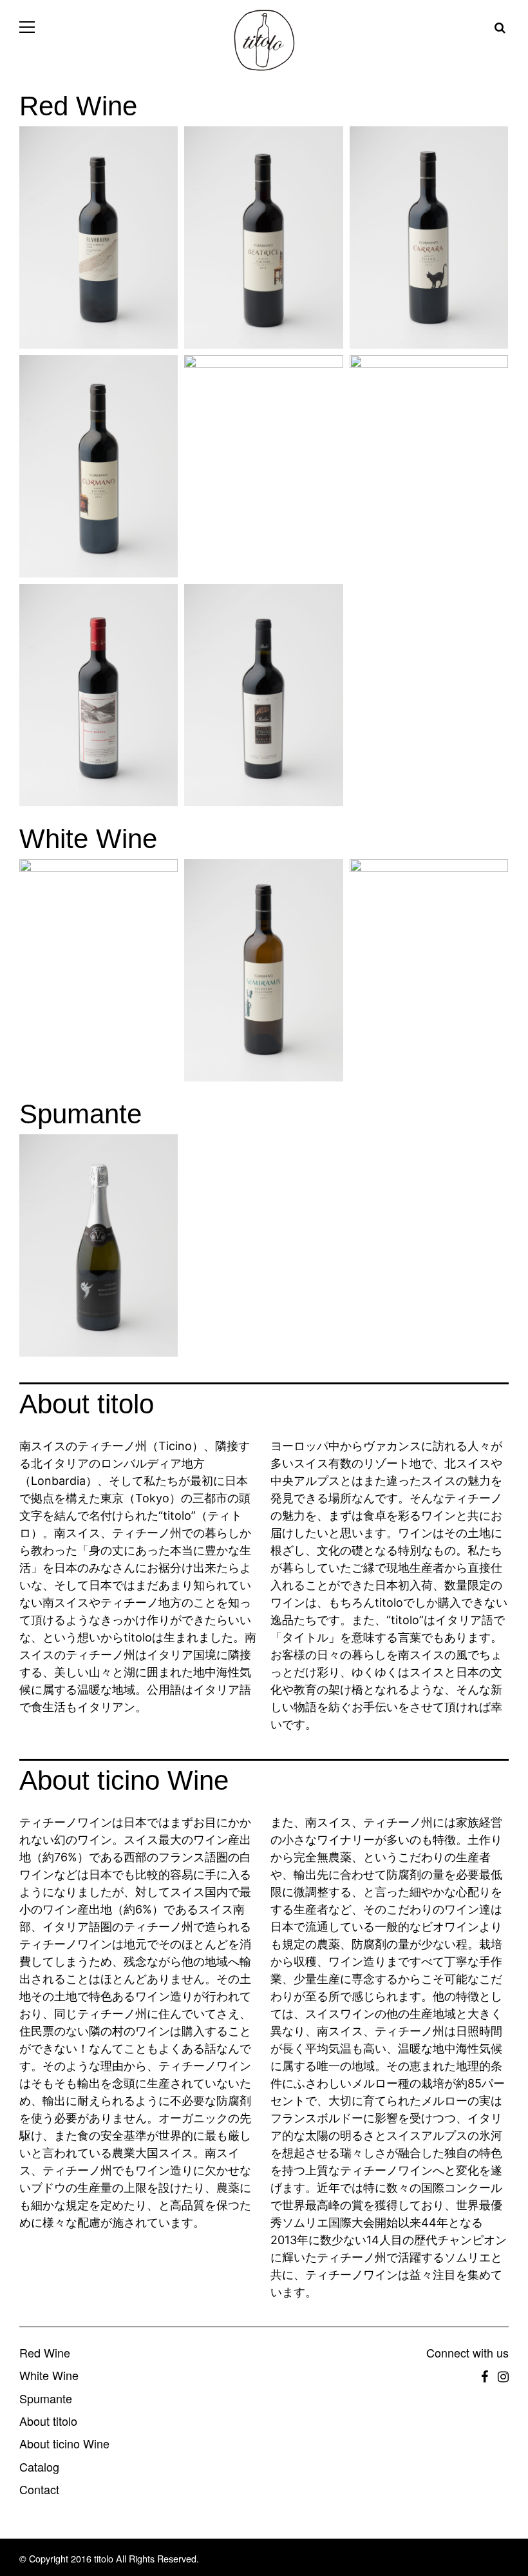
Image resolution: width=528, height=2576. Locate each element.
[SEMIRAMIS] (260, 970)
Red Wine (45, 2353)
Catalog (39, 2467)
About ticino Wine (64, 2444)
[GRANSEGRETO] (95, 695)
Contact (39, 2490)
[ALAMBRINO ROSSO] (95, 237)
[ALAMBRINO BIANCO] (95, 970)
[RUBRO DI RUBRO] (260, 695)
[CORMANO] (95, 466)
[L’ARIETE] (426, 466)
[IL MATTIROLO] (426, 970)
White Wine (49, 2376)
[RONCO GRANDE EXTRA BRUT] (95, 1245)
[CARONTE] (260, 466)
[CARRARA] (426, 237)
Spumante (46, 2399)
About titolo (48, 2422)
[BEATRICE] (260, 237)
